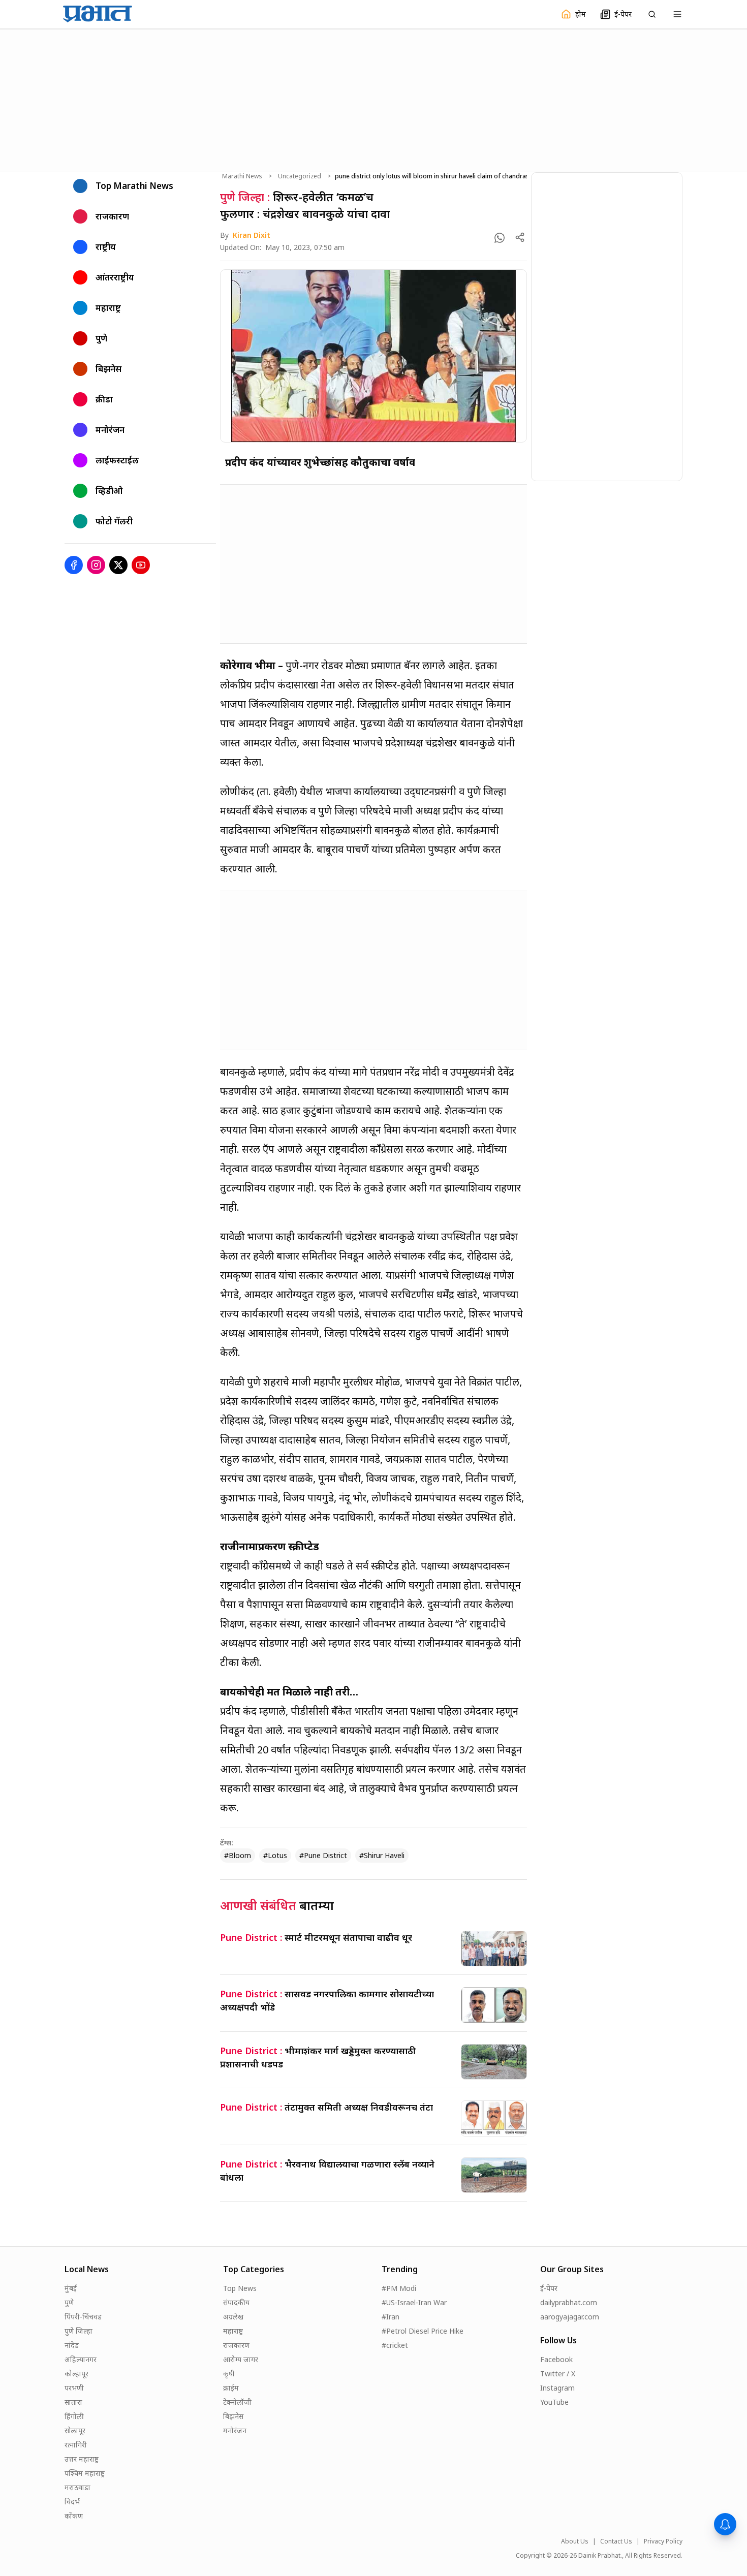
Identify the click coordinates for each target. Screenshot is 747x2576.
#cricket (395, 2345)
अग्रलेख (233, 2317)
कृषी (229, 2374)
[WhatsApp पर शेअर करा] (500, 238)
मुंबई (71, 2288)
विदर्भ (72, 2502)
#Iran (391, 2317)
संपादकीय (236, 2302)
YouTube (554, 2402)
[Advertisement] (373, 99)
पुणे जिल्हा (79, 2331)
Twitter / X (558, 2374)
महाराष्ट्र (233, 2331)
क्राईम (231, 2388)
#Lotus (275, 1855)
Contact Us (616, 2541)
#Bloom (238, 1855)
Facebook (556, 2359)
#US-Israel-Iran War (414, 2302)
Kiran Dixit (252, 235)
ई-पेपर (549, 2288)
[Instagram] (96, 565)
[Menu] (677, 14)
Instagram (557, 2388)
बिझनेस (233, 2416)
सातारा (73, 2402)
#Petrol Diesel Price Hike (423, 2331)
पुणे (69, 2302)
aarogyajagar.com (570, 2317)
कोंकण (74, 2516)
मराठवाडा (77, 2487)
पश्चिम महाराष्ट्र (85, 2473)
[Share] (520, 237)
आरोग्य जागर (241, 2359)
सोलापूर (75, 2430)
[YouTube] (141, 565)
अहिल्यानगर (81, 2359)
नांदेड (72, 2345)
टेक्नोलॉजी (237, 2402)
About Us (575, 2541)
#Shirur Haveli (382, 1855)
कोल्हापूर (76, 2374)
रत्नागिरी (76, 2445)
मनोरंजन (235, 2430)
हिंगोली (74, 2416)
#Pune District (323, 1855)
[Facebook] (74, 565)
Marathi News (242, 176)
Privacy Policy (663, 2541)
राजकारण (236, 2345)
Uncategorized (300, 176)
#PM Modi (399, 2288)
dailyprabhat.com (569, 2302)
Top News (240, 2288)
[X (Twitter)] (118, 565)
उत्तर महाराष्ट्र (82, 2459)
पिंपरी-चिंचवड (83, 2317)
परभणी (74, 2388)
